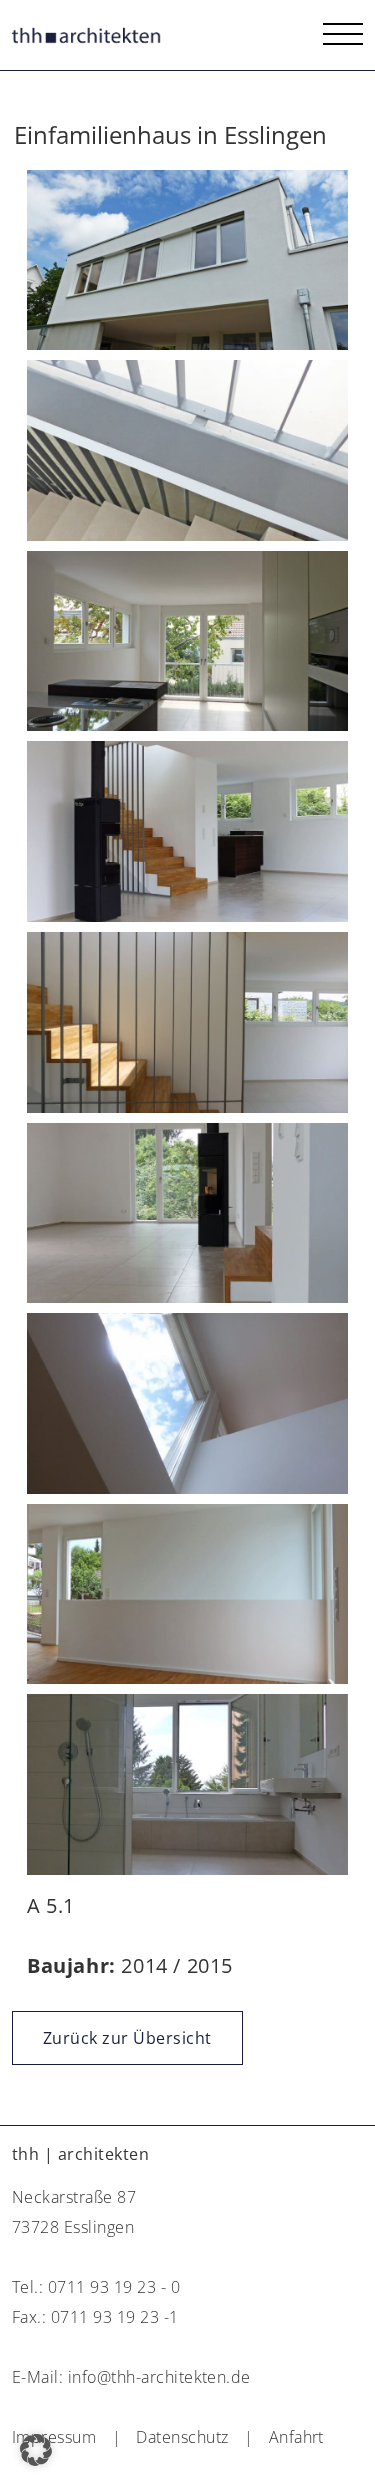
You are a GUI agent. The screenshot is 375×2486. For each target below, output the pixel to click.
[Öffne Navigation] (343, 35)
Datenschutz (182, 2437)
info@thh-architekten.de (159, 2377)
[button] (36, 2450)
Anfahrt (296, 2437)
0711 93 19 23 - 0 (114, 2287)
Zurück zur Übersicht (127, 2038)
